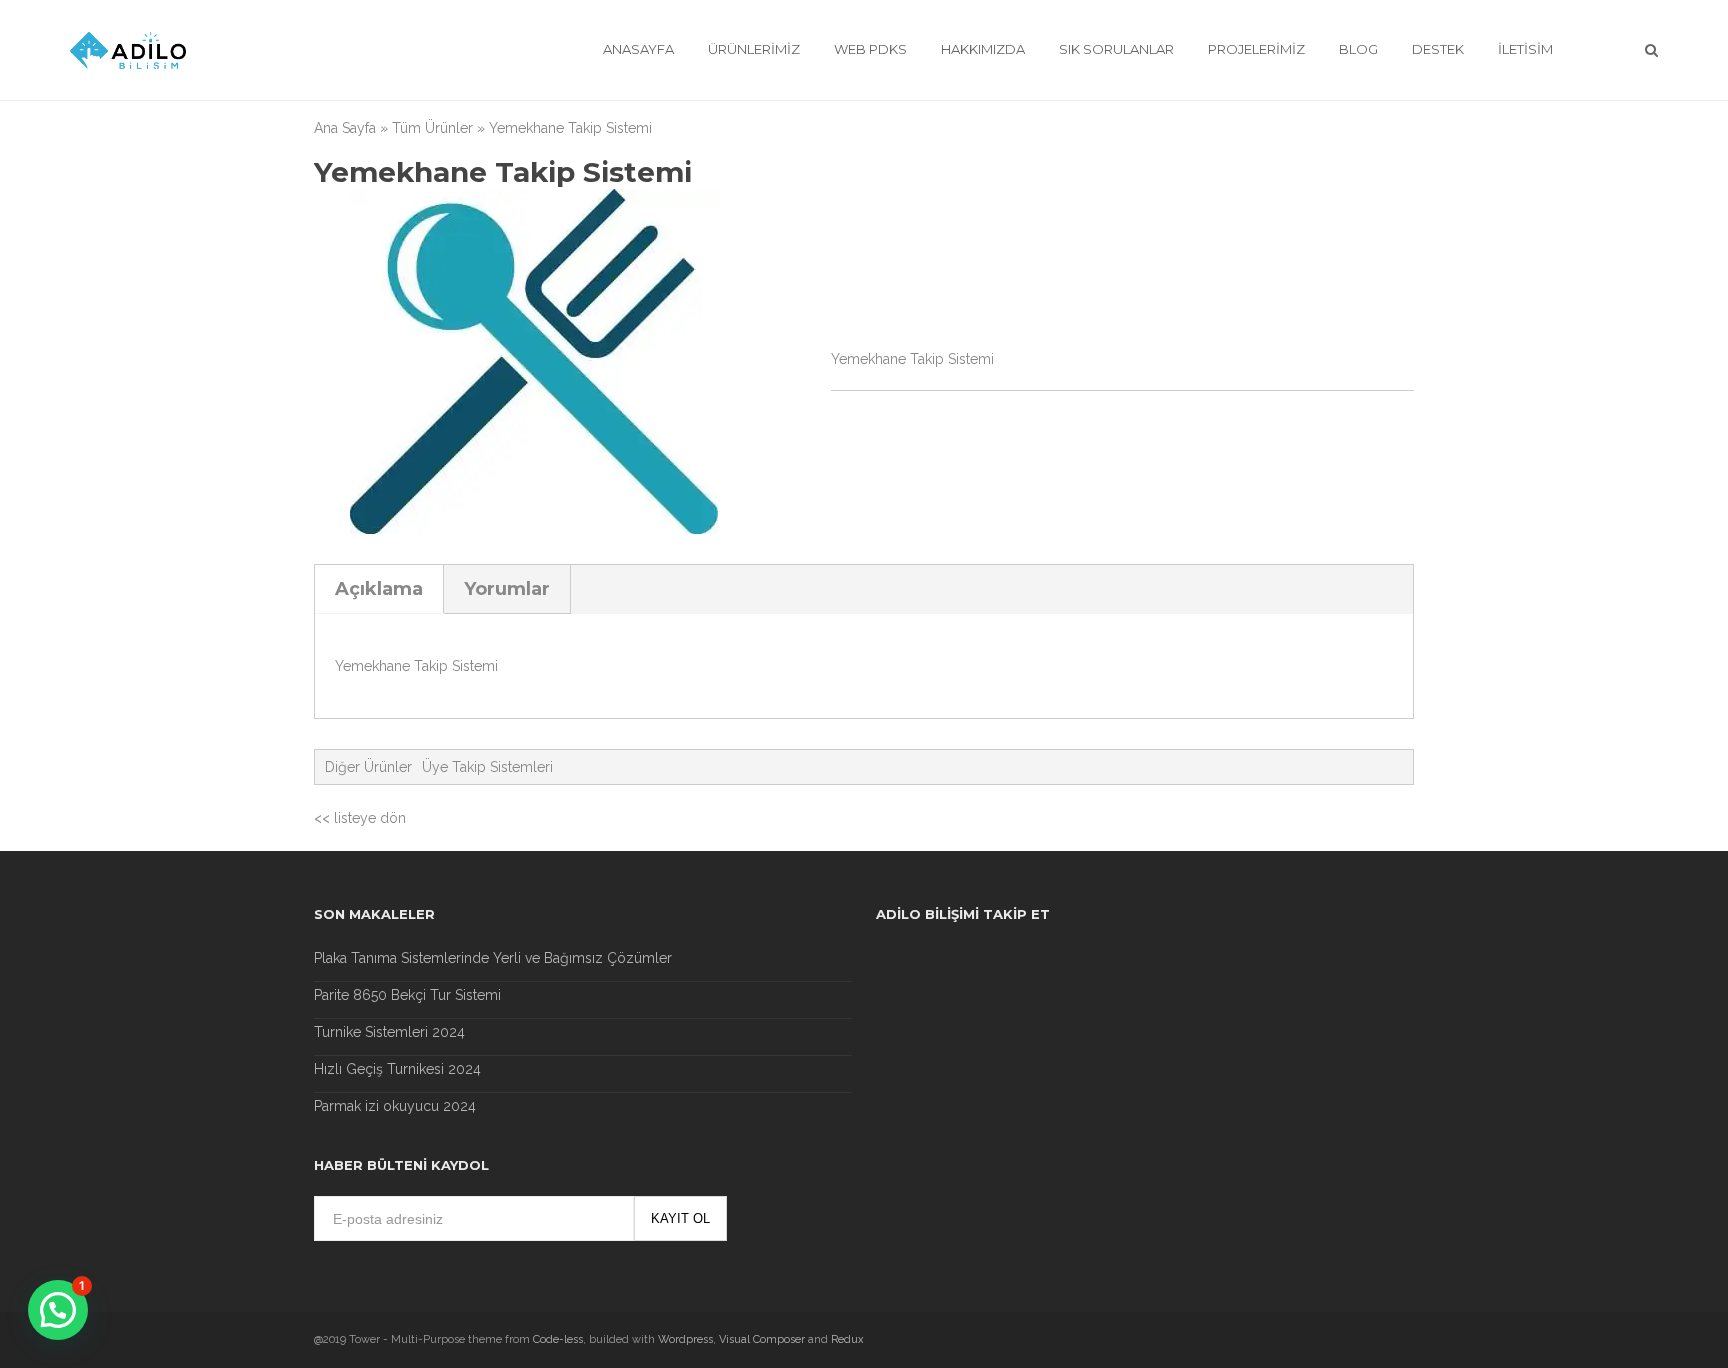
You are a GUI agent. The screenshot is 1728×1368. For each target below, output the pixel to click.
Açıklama (379, 589)
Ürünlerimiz (754, 49)
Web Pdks (870, 49)
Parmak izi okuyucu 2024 (395, 1106)
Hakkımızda (983, 49)
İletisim (1525, 49)
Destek (1438, 49)
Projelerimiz (1256, 49)
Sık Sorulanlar (1116, 49)
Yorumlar (507, 589)
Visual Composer (762, 1339)
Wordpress (685, 1339)
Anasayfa (638, 49)
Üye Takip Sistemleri (487, 767)
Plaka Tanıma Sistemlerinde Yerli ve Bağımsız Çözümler (493, 958)
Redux (847, 1339)
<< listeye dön (360, 818)
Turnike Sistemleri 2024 (389, 1032)
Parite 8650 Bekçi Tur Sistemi (407, 995)
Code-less (558, 1339)
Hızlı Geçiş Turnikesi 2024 (397, 1069)
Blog (1358, 49)
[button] (58, 1310)
